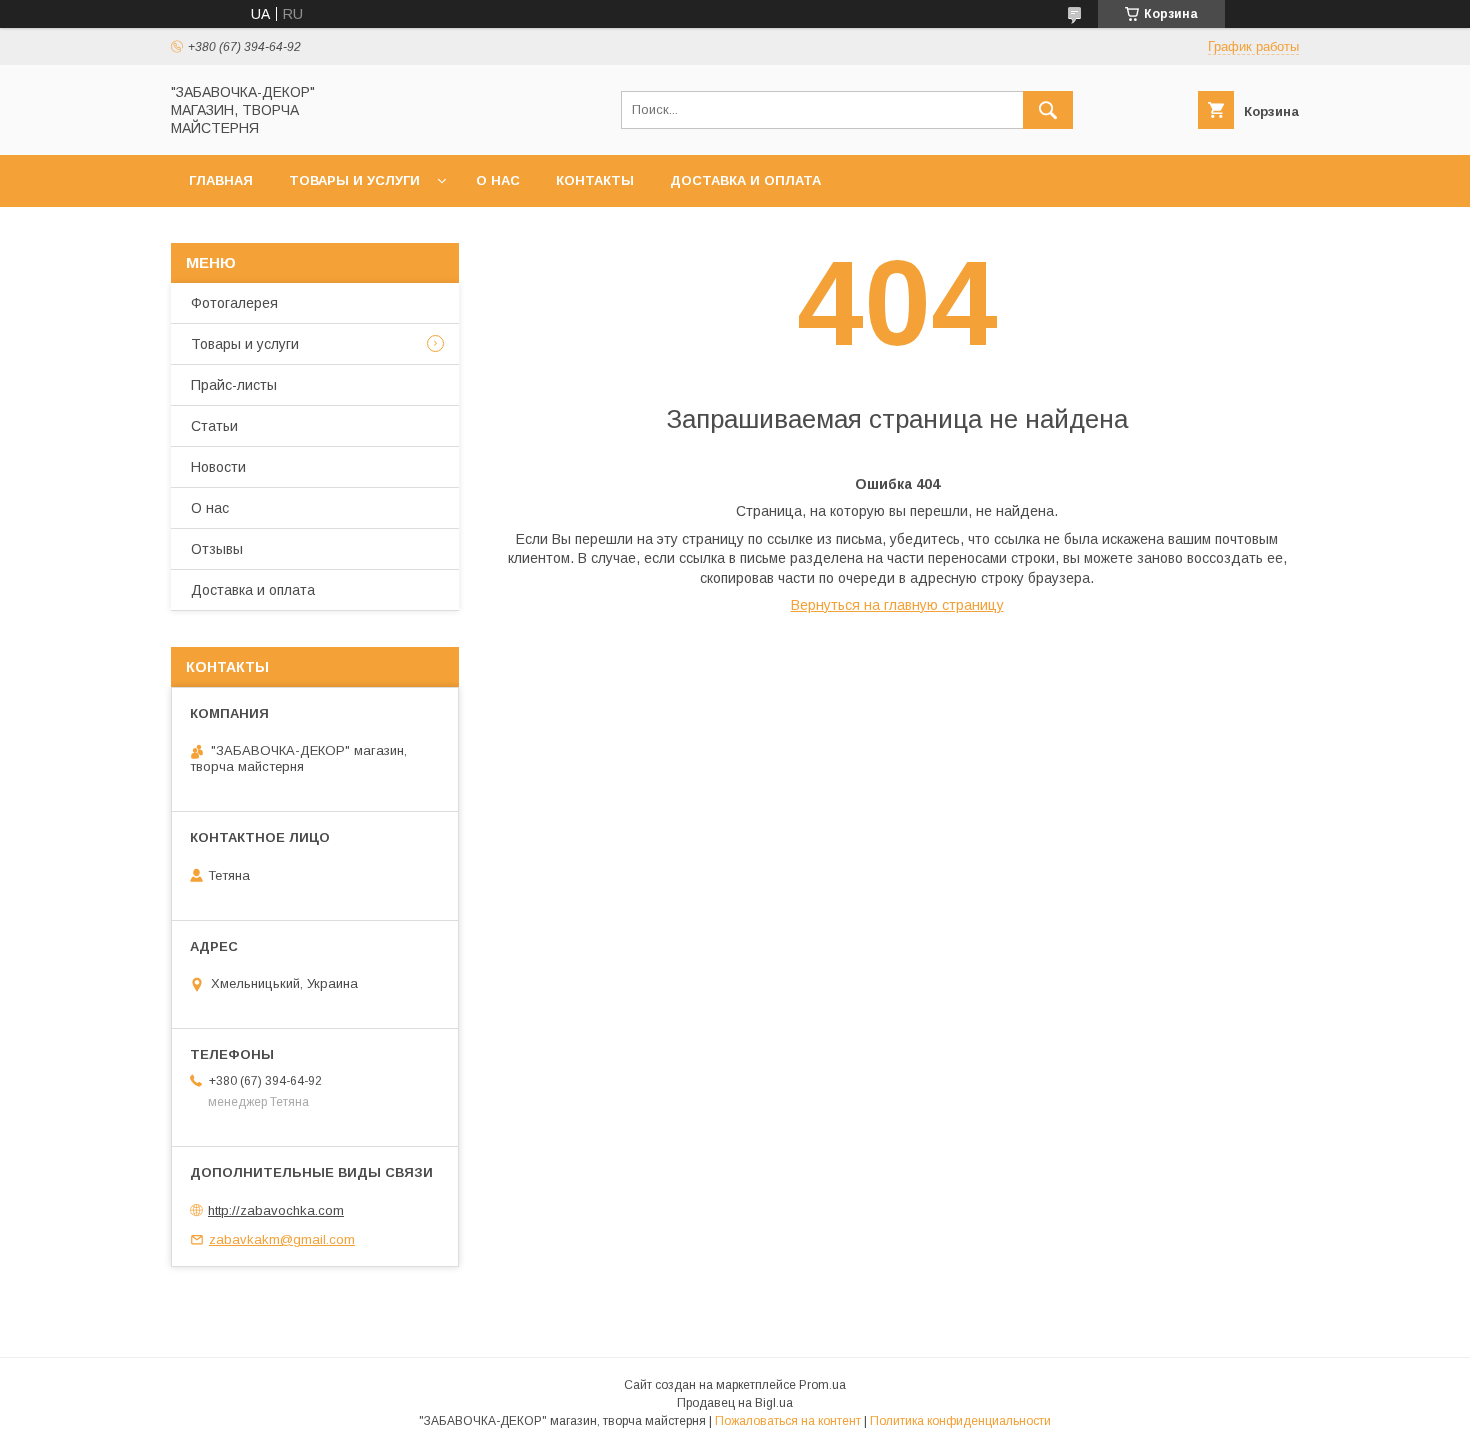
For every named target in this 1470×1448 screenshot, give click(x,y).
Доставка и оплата (745, 180)
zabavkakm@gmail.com (282, 1239)
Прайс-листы (234, 385)
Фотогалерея (234, 303)
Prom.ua (822, 1385)
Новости (218, 467)
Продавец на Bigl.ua (735, 1403)
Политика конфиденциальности (960, 1421)
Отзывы (217, 549)
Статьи (214, 426)
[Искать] (1048, 110)
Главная (221, 180)
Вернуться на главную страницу (897, 605)
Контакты (595, 180)
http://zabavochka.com (276, 1210)
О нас (498, 180)
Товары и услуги (354, 180)
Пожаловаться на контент (788, 1421)
